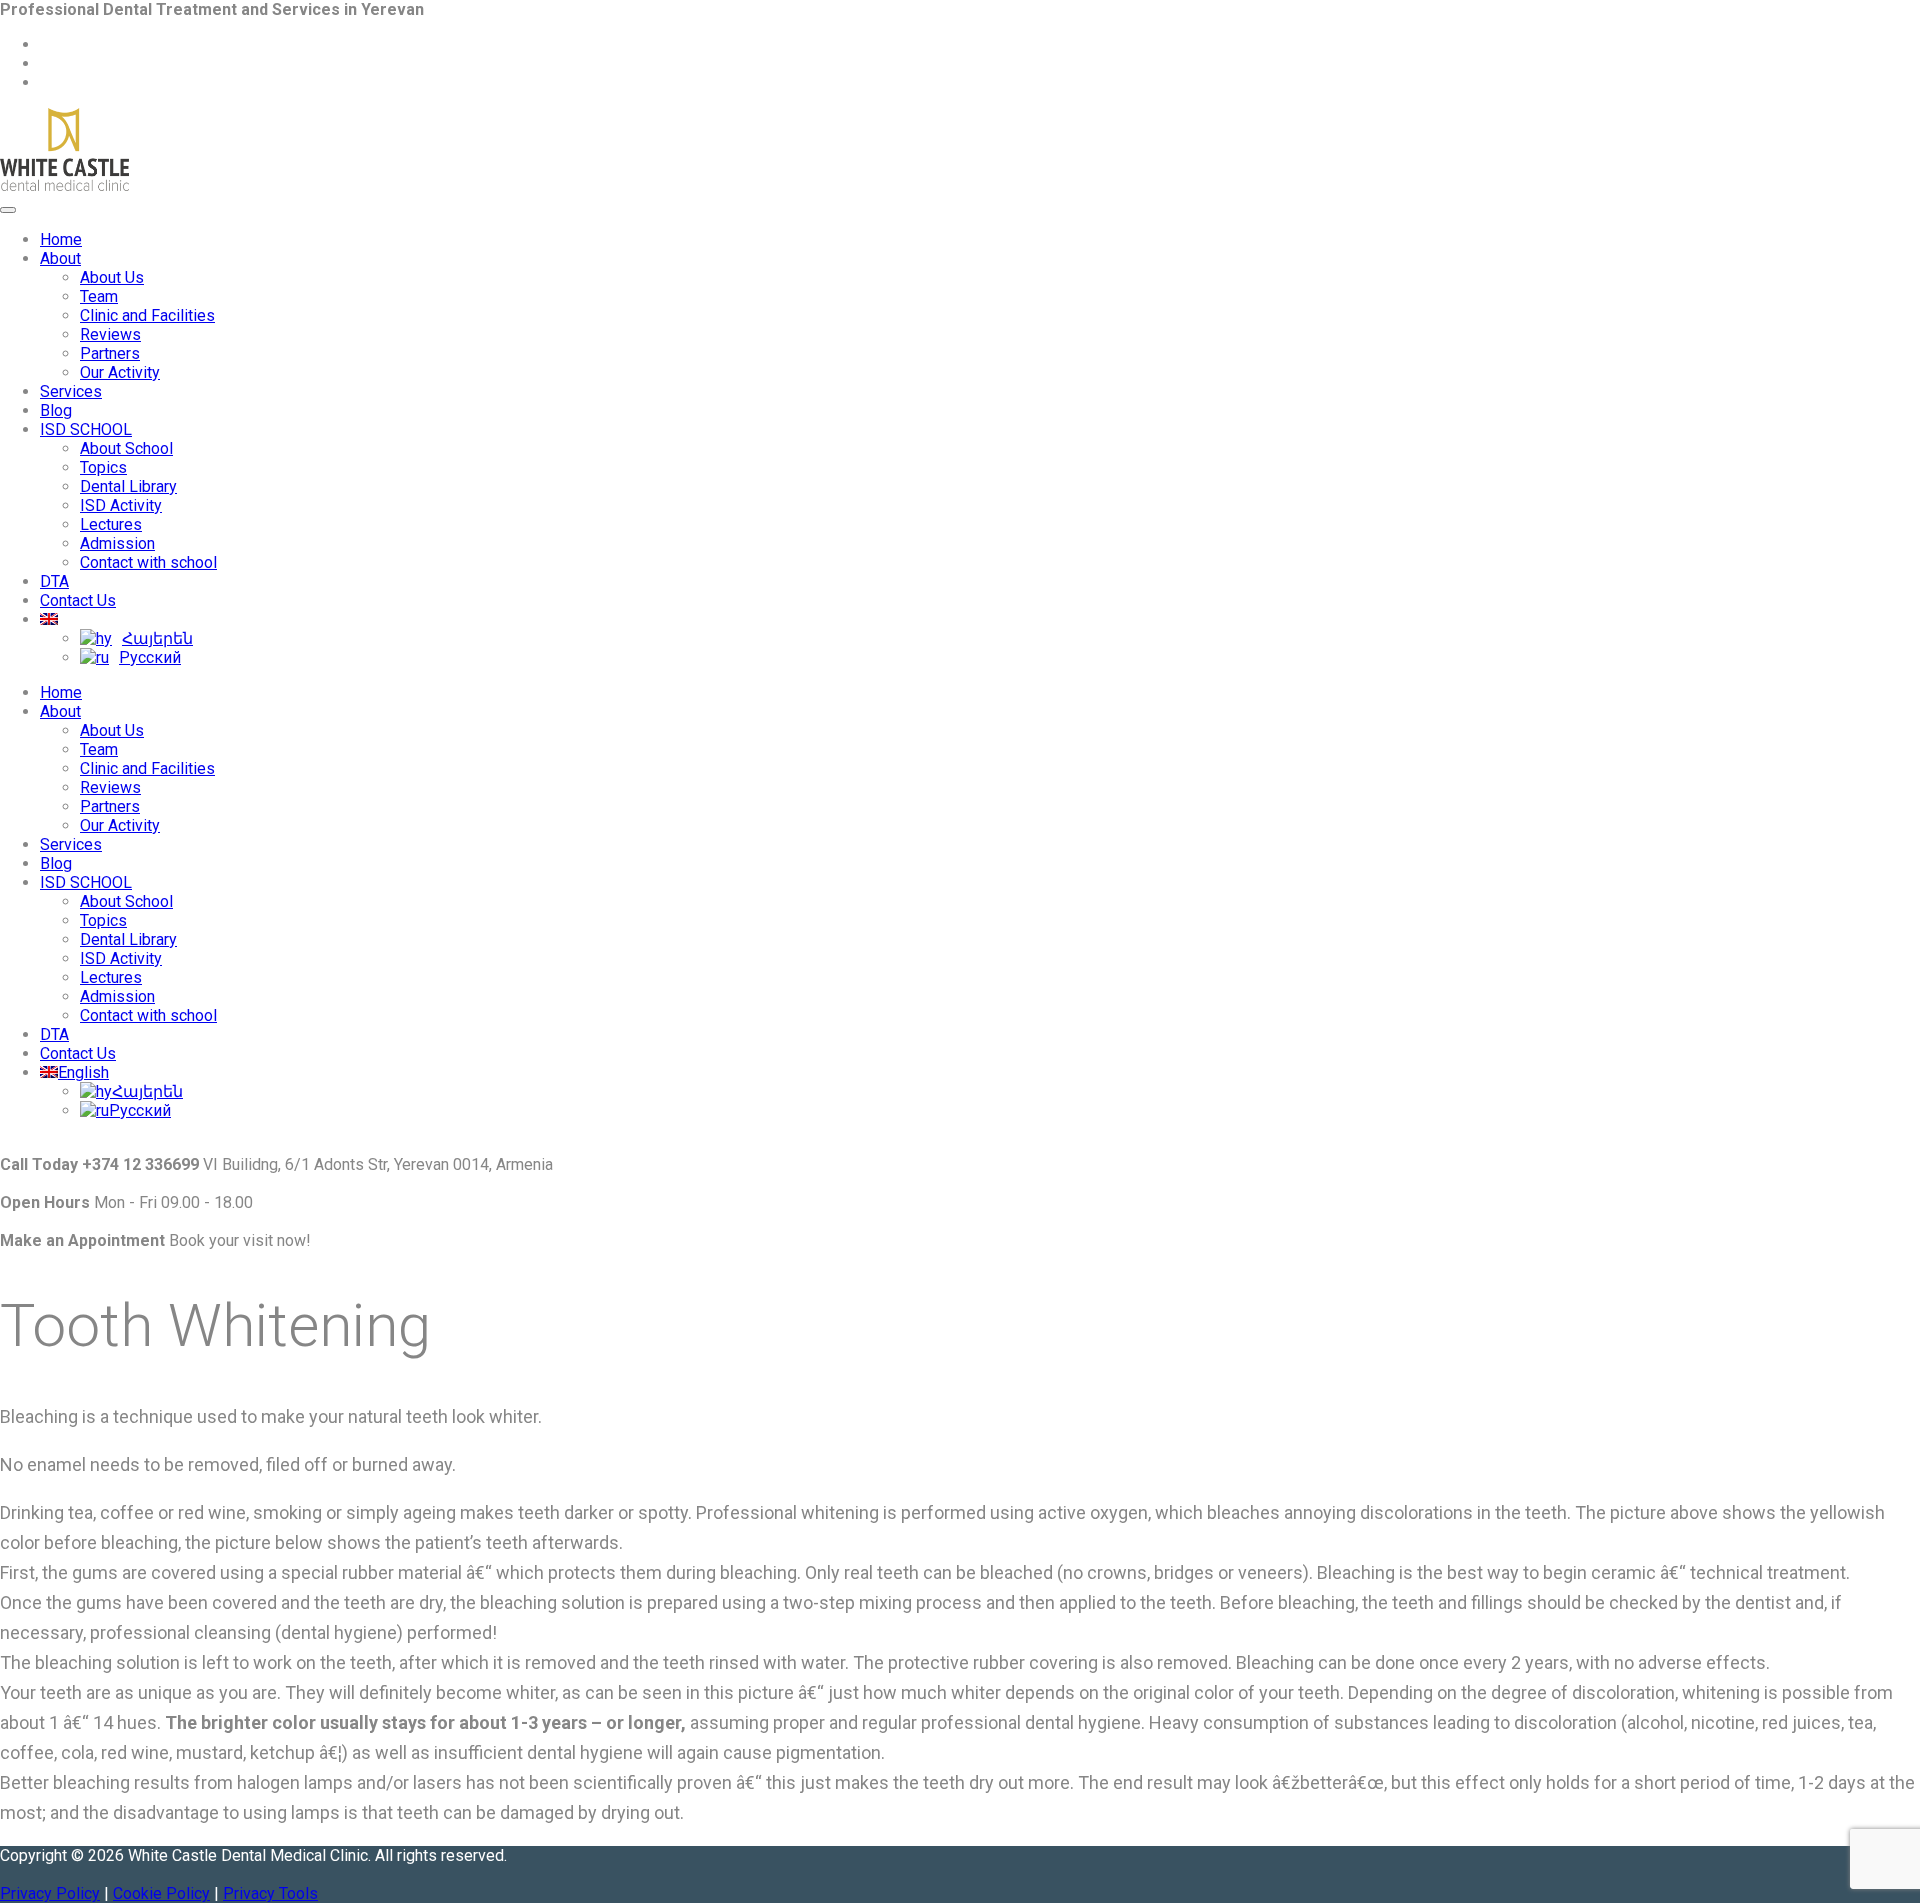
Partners (110, 353)
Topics (103, 467)
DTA (54, 581)
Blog (56, 410)
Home (61, 239)
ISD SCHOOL (86, 429)
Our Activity (120, 372)
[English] (49, 619)
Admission (117, 543)
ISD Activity (121, 505)
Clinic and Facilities (147, 315)
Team (99, 296)
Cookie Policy (161, 1893)
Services (71, 391)
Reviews (110, 334)
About (60, 258)
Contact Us (78, 600)
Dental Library (128, 486)
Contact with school (148, 562)
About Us (112, 277)
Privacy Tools (270, 1893)
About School (126, 448)
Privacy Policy (50, 1893)
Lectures (111, 524)
